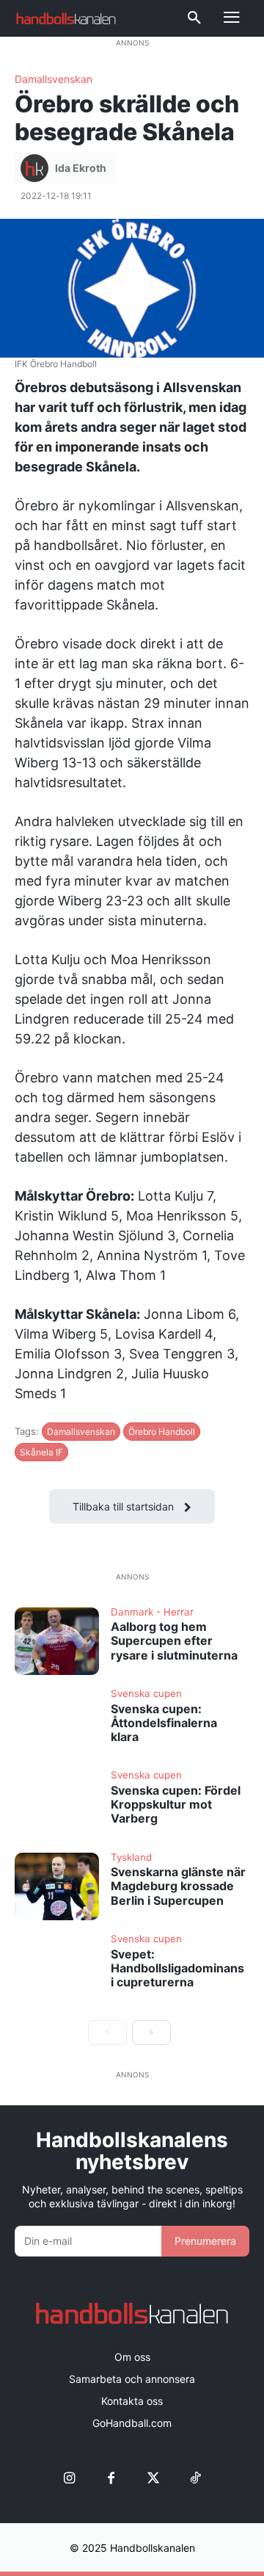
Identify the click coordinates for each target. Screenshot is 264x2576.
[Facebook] (111, 2479)
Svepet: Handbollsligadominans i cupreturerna (177, 1968)
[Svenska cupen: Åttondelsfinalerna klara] (57, 1723)
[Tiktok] (195, 2479)
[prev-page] (107, 2033)
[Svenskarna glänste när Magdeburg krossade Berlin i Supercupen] (57, 1886)
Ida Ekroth (81, 168)
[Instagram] (69, 2479)
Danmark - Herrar (152, 1613)
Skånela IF (41, 1452)
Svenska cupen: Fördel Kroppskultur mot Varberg (176, 1804)
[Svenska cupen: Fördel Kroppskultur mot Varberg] (57, 1804)
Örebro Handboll (162, 1432)
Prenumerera (205, 2241)
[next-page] (151, 2033)
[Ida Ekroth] (37, 168)
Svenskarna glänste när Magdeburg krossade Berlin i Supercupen (178, 1886)
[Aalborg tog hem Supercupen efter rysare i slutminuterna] (57, 1641)
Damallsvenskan (54, 79)
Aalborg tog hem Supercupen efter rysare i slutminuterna (174, 1640)
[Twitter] (153, 2479)
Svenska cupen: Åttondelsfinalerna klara (164, 1723)
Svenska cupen (146, 1694)
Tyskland (131, 1858)
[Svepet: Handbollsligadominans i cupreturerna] (57, 1968)
